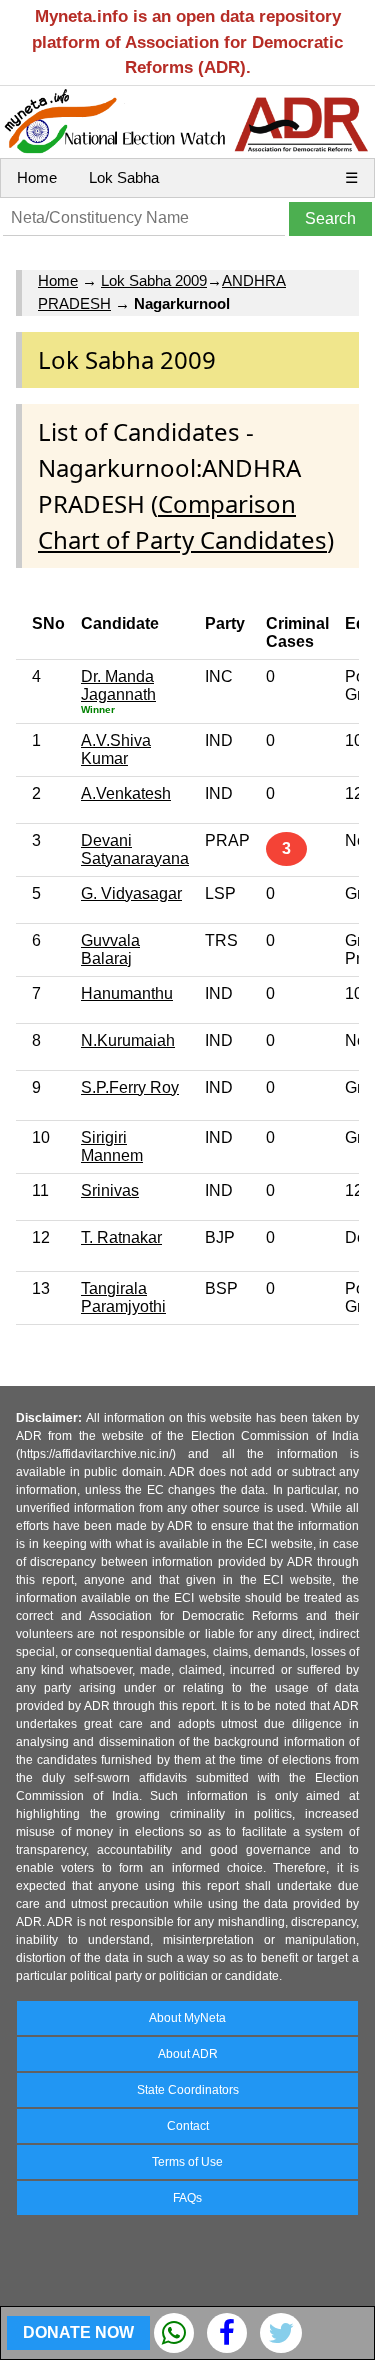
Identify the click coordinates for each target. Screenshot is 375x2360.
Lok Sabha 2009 (154, 280)
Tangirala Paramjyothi (123, 1297)
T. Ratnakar (121, 1237)
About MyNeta (187, 2018)
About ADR (188, 2054)
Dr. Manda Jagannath (118, 685)
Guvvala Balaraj (110, 949)
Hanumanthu (127, 993)
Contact (188, 2126)
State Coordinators (188, 2090)
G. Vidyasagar (131, 893)
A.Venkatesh (126, 793)
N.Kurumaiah (128, 1040)
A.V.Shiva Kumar (116, 749)
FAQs (187, 2198)
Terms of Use (187, 2162)
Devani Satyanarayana (135, 849)
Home (37, 177)
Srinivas (110, 1190)
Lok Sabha (124, 177)
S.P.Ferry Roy (130, 1087)
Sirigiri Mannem (112, 1146)
